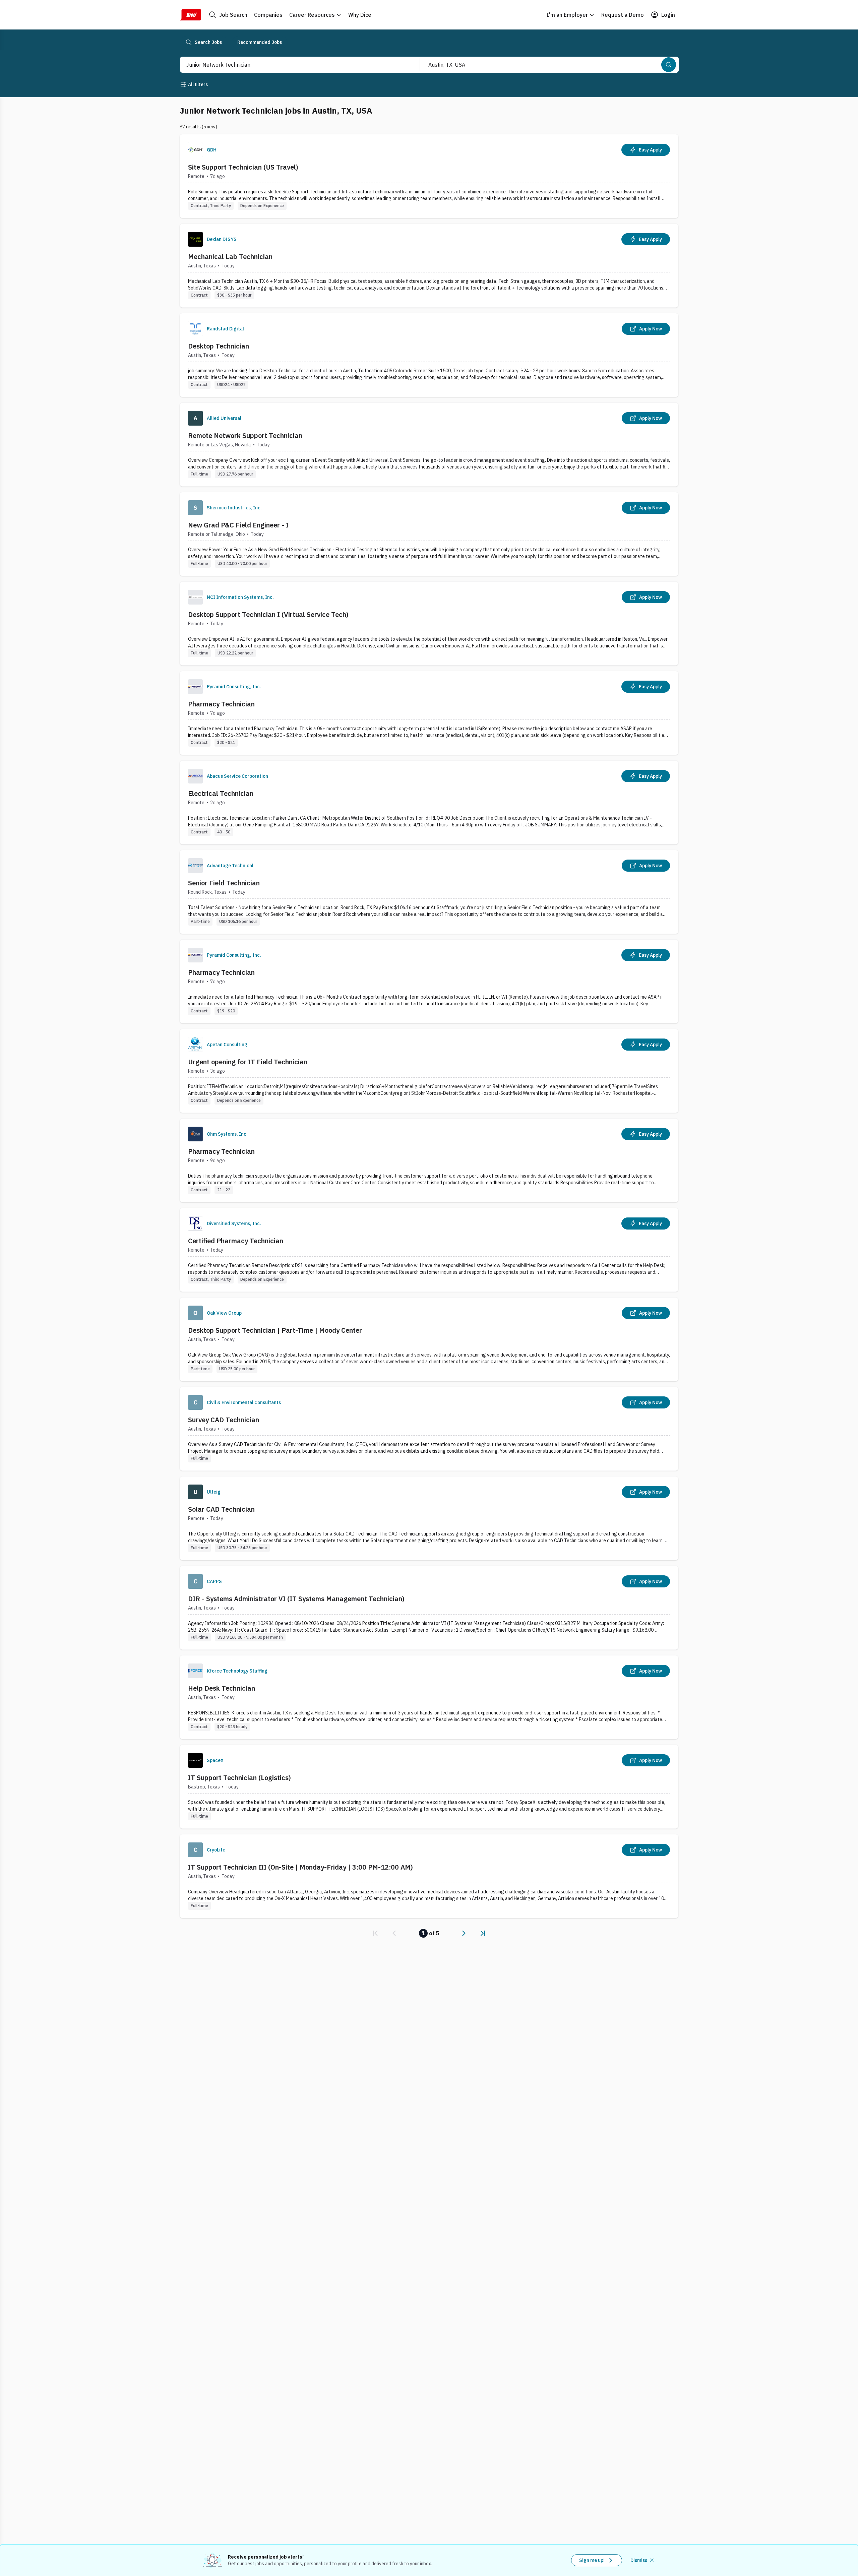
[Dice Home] (190, 15)
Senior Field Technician (224, 883)
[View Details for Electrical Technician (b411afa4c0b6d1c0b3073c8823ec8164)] (429, 802)
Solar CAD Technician (221, 1509)
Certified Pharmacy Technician (236, 1241)
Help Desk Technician (222, 1688)
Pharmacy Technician (221, 704)
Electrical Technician (221, 793)
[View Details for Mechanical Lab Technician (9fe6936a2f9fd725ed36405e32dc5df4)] (429, 266)
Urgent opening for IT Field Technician (248, 1062)
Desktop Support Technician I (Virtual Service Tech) (268, 614)
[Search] (669, 65)
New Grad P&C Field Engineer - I (238, 525)
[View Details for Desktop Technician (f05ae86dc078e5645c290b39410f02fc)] (429, 355)
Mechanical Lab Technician (230, 257)
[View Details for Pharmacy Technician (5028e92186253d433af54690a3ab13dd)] (429, 981)
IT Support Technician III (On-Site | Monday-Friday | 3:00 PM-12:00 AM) (300, 1867)
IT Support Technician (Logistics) (239, 1778)
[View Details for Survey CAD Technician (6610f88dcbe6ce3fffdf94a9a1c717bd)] (429, 1429)
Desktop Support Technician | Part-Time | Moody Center (275, 1330)
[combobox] (293, 65)
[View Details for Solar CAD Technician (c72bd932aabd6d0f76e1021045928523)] (429, 1518)
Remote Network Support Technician (245, 435)
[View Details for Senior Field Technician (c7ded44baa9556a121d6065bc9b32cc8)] (429, 892)
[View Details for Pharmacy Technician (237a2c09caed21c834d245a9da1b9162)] (429, 713)
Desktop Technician (219, 346)
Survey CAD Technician (224, 1420)
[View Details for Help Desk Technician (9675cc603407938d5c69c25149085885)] (429, 1697)
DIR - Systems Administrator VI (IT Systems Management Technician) (296, 1599)
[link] (375, 1933)
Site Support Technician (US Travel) (243, 167)
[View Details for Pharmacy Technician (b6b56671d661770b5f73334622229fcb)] (429, 1160)
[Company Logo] (195, 150)
